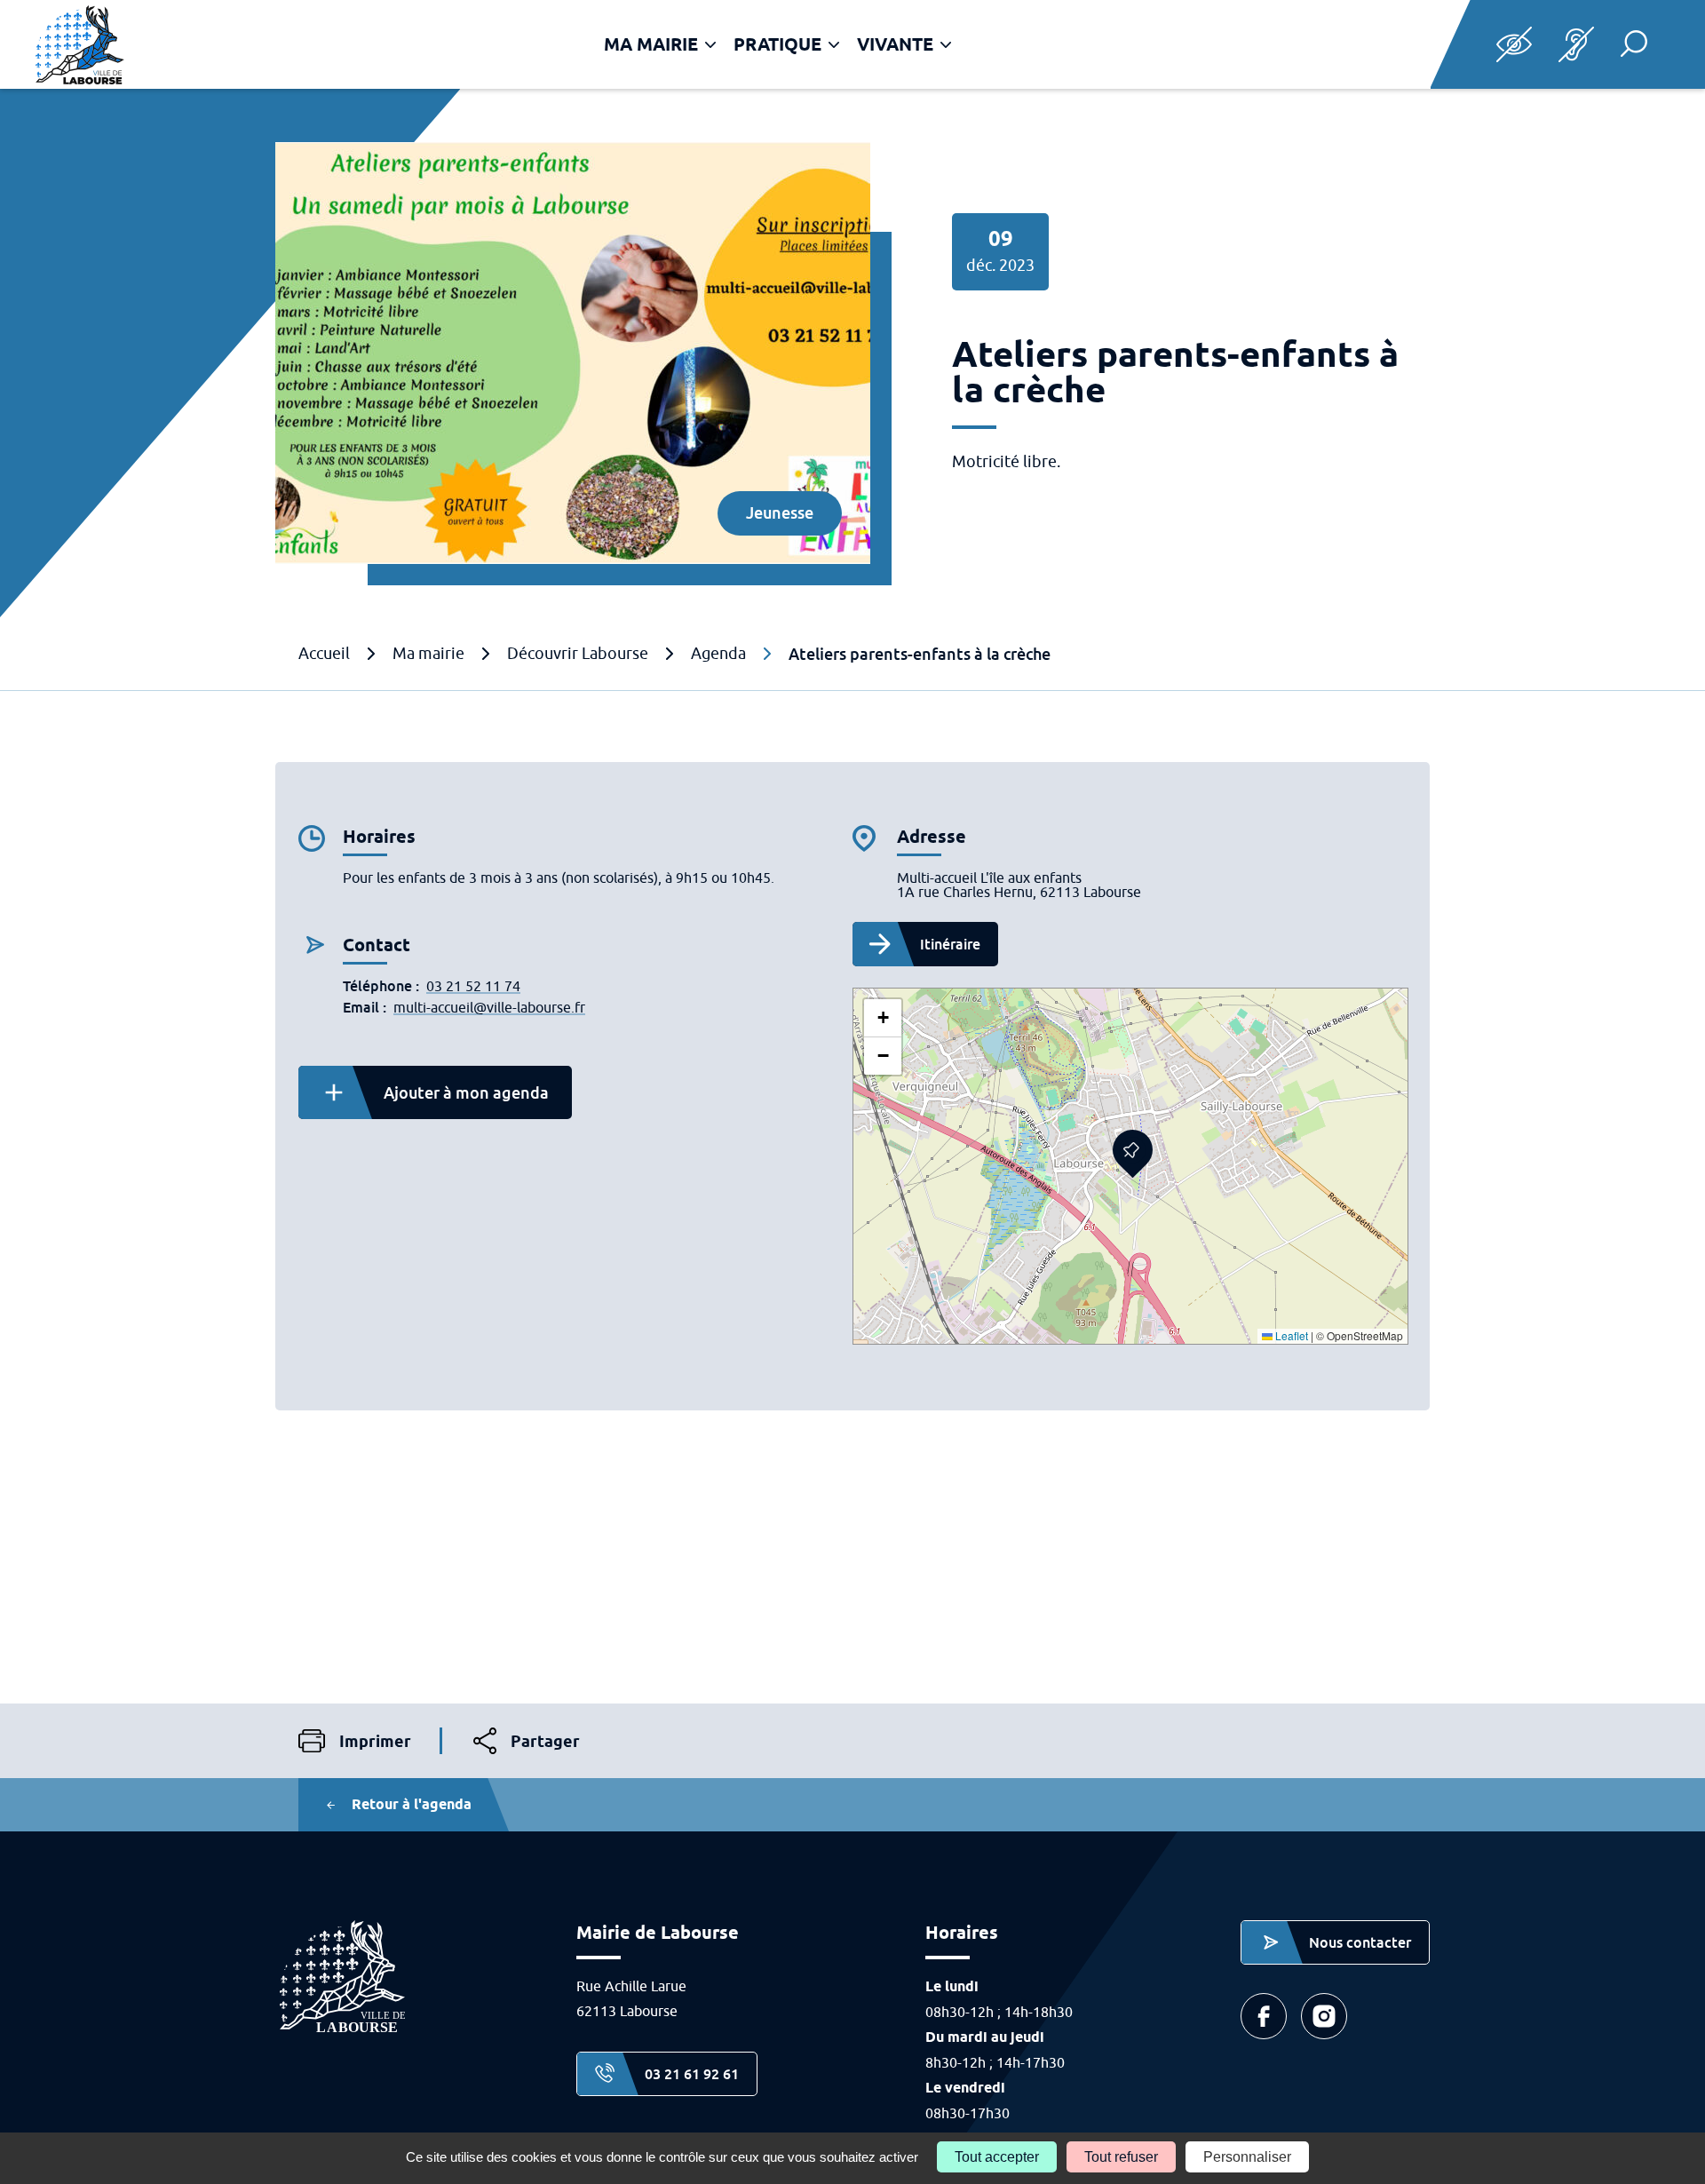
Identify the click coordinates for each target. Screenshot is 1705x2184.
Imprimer (355, 1742)
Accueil (324, 654)
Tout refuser (1121, 2157)
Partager (527, 1743)
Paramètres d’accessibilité (1514, 44)
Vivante (895, 44)
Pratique (777, 44)
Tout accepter (997, 2157)
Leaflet (1290, 1335)
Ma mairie (651, 44)
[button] (1634, 44)
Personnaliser (1247, 2157)
